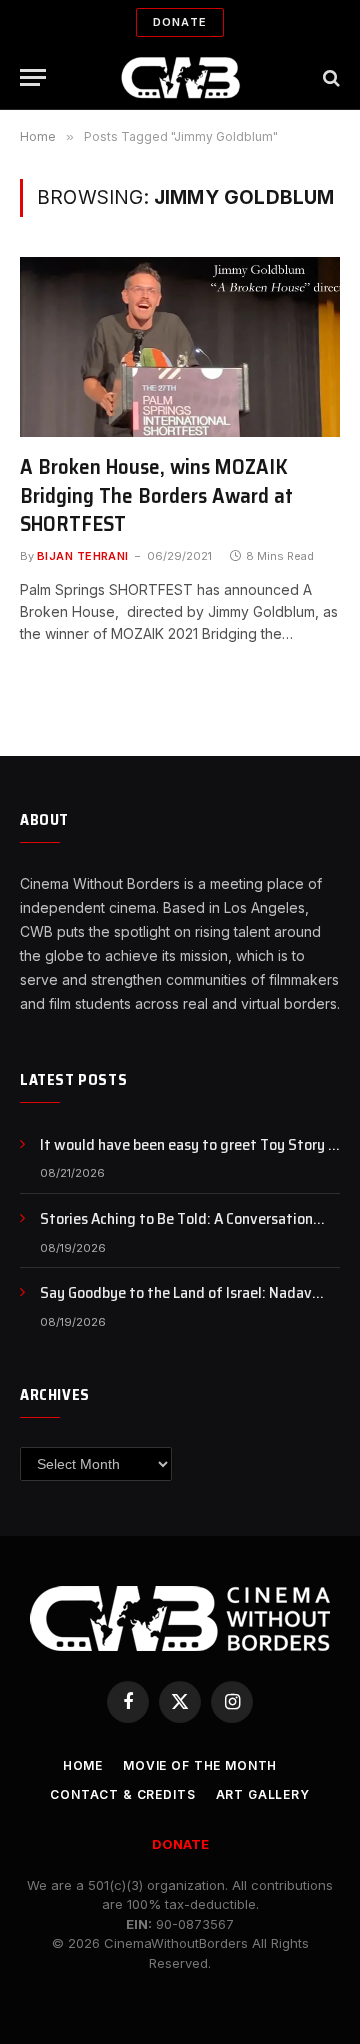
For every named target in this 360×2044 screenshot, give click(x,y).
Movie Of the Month (200, 1765)
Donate (180, 22)
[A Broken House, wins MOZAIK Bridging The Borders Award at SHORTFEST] (180, 347)
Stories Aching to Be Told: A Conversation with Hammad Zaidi (176, 1230)
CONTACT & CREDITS (122, 1794)
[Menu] (33, 77)
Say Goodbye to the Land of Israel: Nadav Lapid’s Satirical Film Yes (176, 1304)
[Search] (329, 77)
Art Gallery (263, 1794)
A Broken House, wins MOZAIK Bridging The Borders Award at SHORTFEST (156, 495)
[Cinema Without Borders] (180, 77)
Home (83, 1765)
